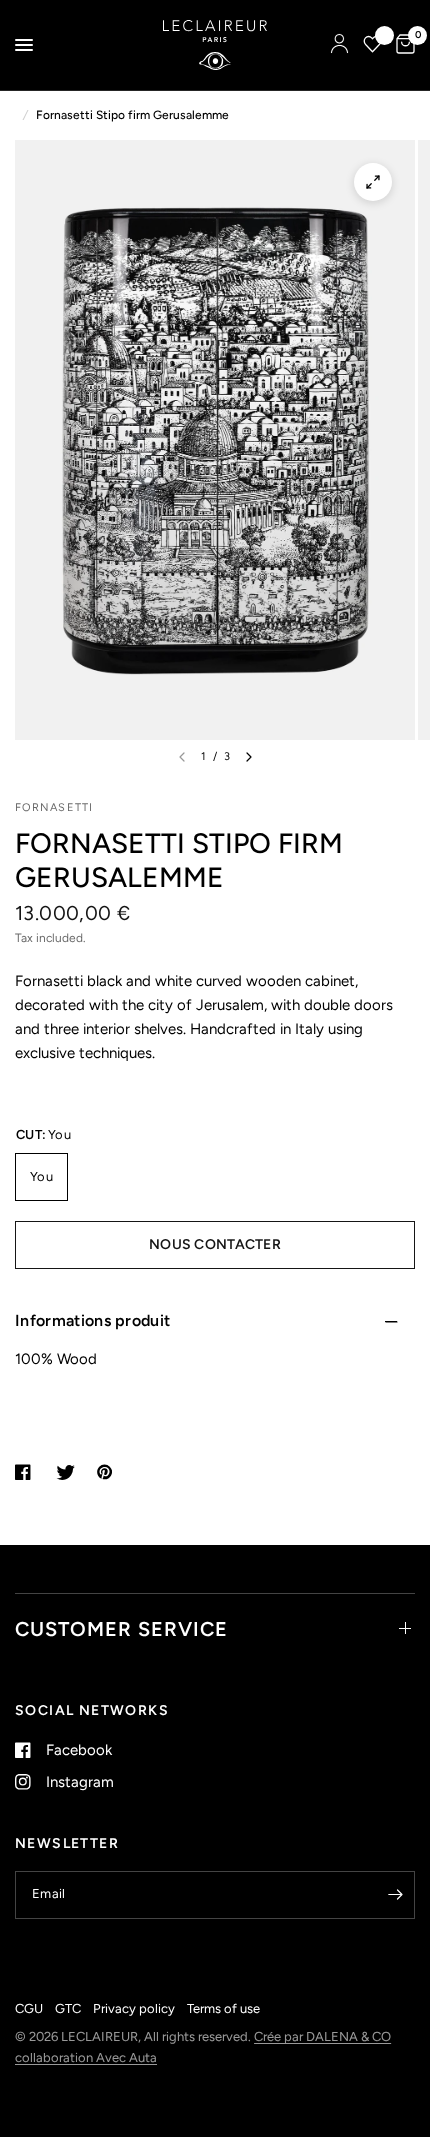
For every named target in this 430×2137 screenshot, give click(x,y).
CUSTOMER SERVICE (121, 1629)
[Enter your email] (395, 1895)
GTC (68, 2008)
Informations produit (92, 1320)
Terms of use (223, 2008)
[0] (402, 45)
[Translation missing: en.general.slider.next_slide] (249, 757)
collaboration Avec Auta (86, 2057)
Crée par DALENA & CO (322, 2036)
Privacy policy (134, 2008)
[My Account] (339, 45)
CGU (29, 2008)
